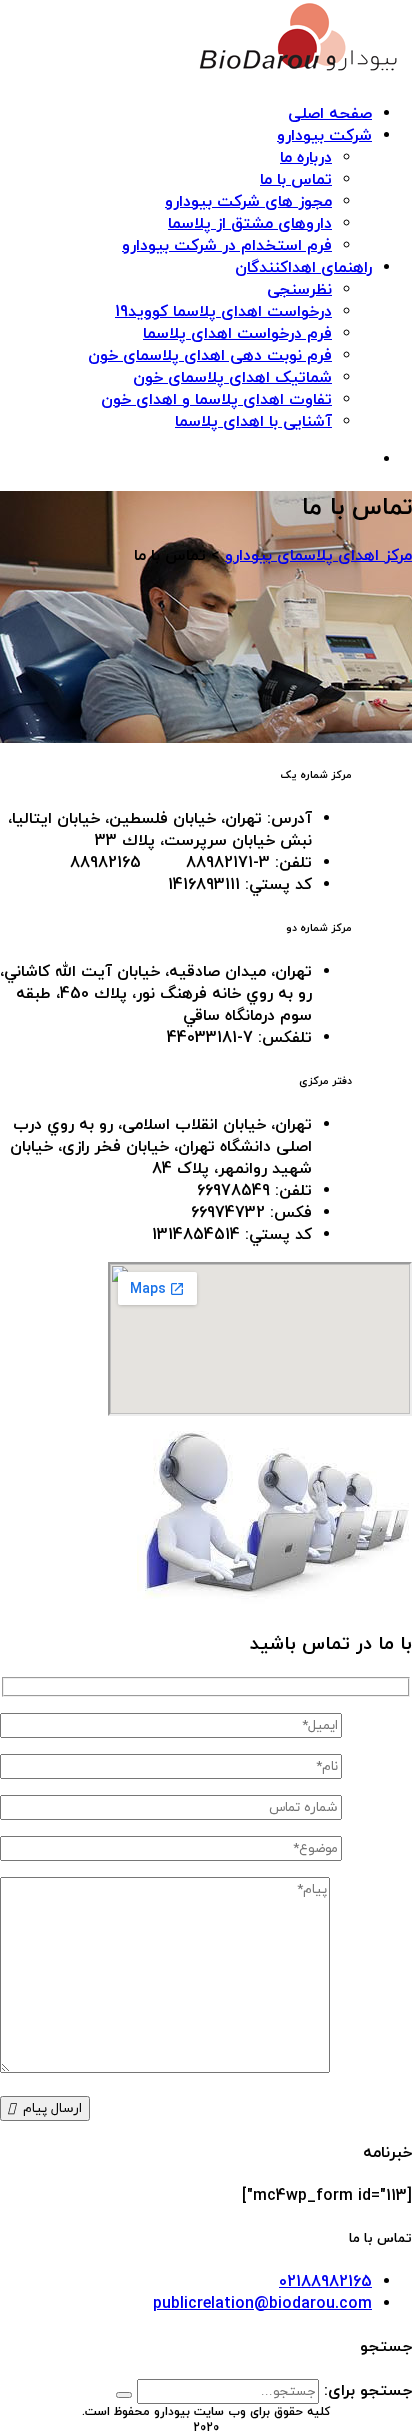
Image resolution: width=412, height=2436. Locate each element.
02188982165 (325, 2282)
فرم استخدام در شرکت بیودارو (227, 246)
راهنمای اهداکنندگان (303, 268)
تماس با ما (296, 180)
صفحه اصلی (330, 114)
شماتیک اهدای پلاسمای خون (232, 378)
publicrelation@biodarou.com (262, 2304)
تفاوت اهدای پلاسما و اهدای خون (216, 400)
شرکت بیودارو (324, 136)
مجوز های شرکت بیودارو (248, 202)
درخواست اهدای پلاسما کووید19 (223, 312)
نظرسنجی (299, 290)
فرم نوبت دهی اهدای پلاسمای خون (210, 356)
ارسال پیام (52, 2108)
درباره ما (306, 158)
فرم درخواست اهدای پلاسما (237, 334)
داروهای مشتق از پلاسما (250, 224)
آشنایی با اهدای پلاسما (253, 422)
